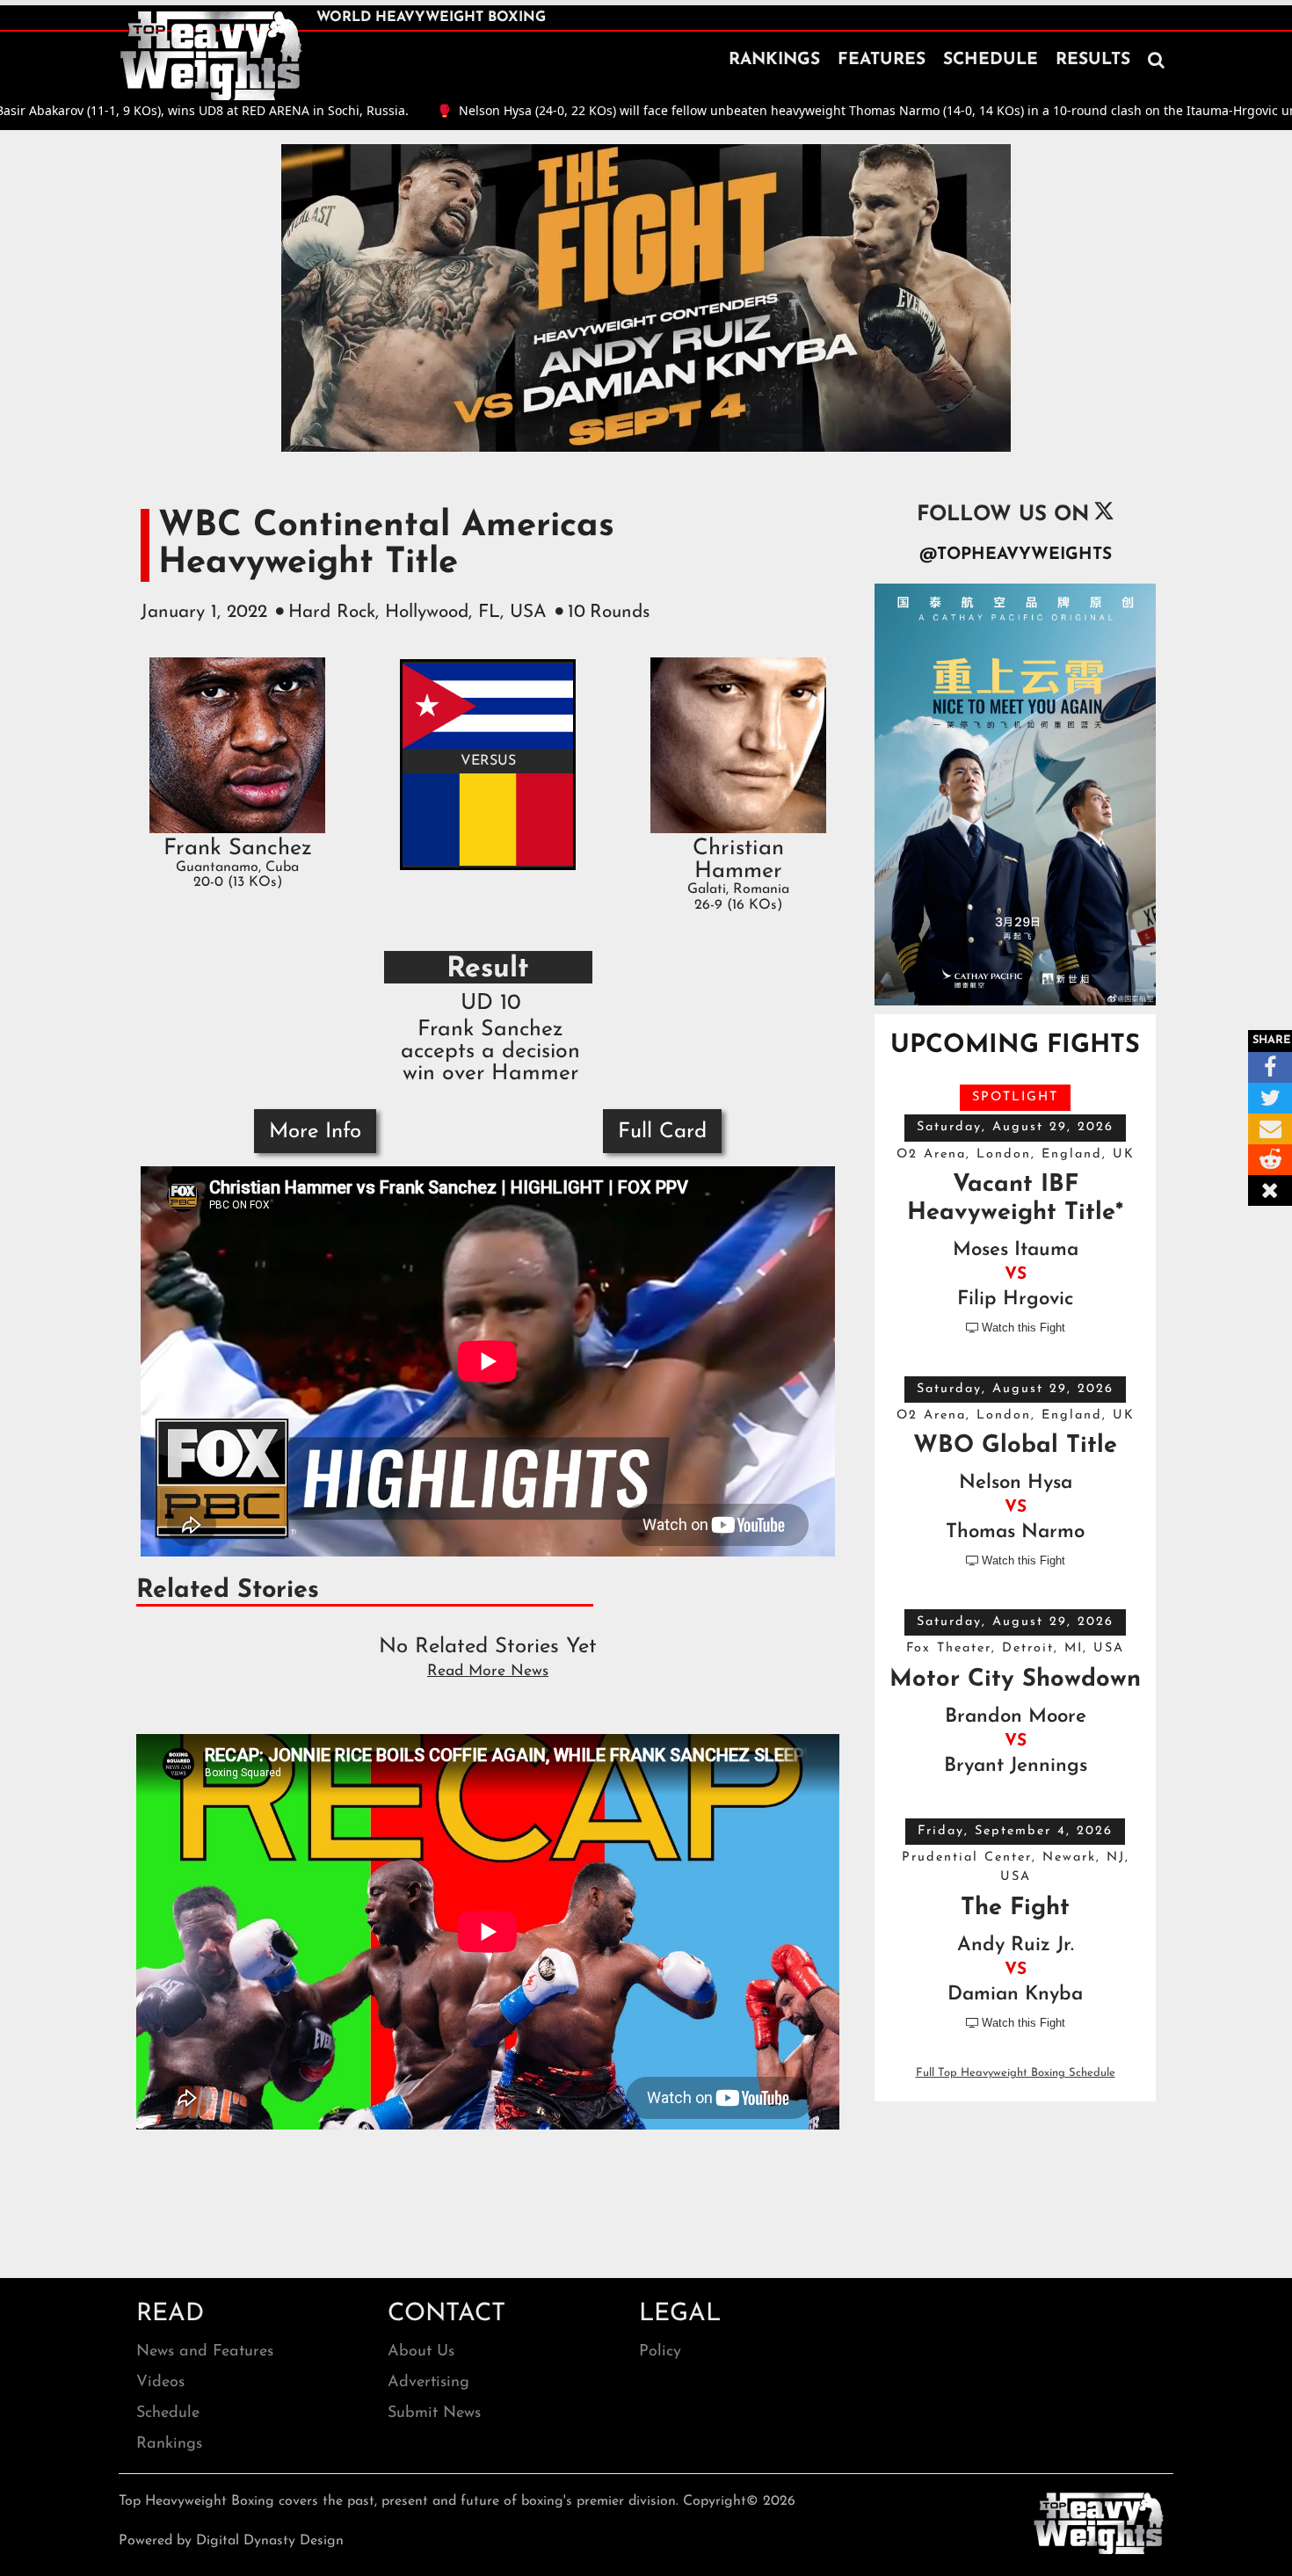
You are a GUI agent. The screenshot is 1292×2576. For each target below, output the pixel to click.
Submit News (434, 2413)
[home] (211, 56)
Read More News (488, 1671)
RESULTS (1093, 60)
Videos (160, 2383)
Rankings (169, 2444)
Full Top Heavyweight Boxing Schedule (1016, 2073)
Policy (660, 2352)
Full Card (662, 1132)
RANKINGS (774, 60)
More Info (315, 1132)
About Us (421, 2352)
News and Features (205, 2352)
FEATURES (882, 60)
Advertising (428, 2383)
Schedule (168, 2413)
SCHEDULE (991, 60)
